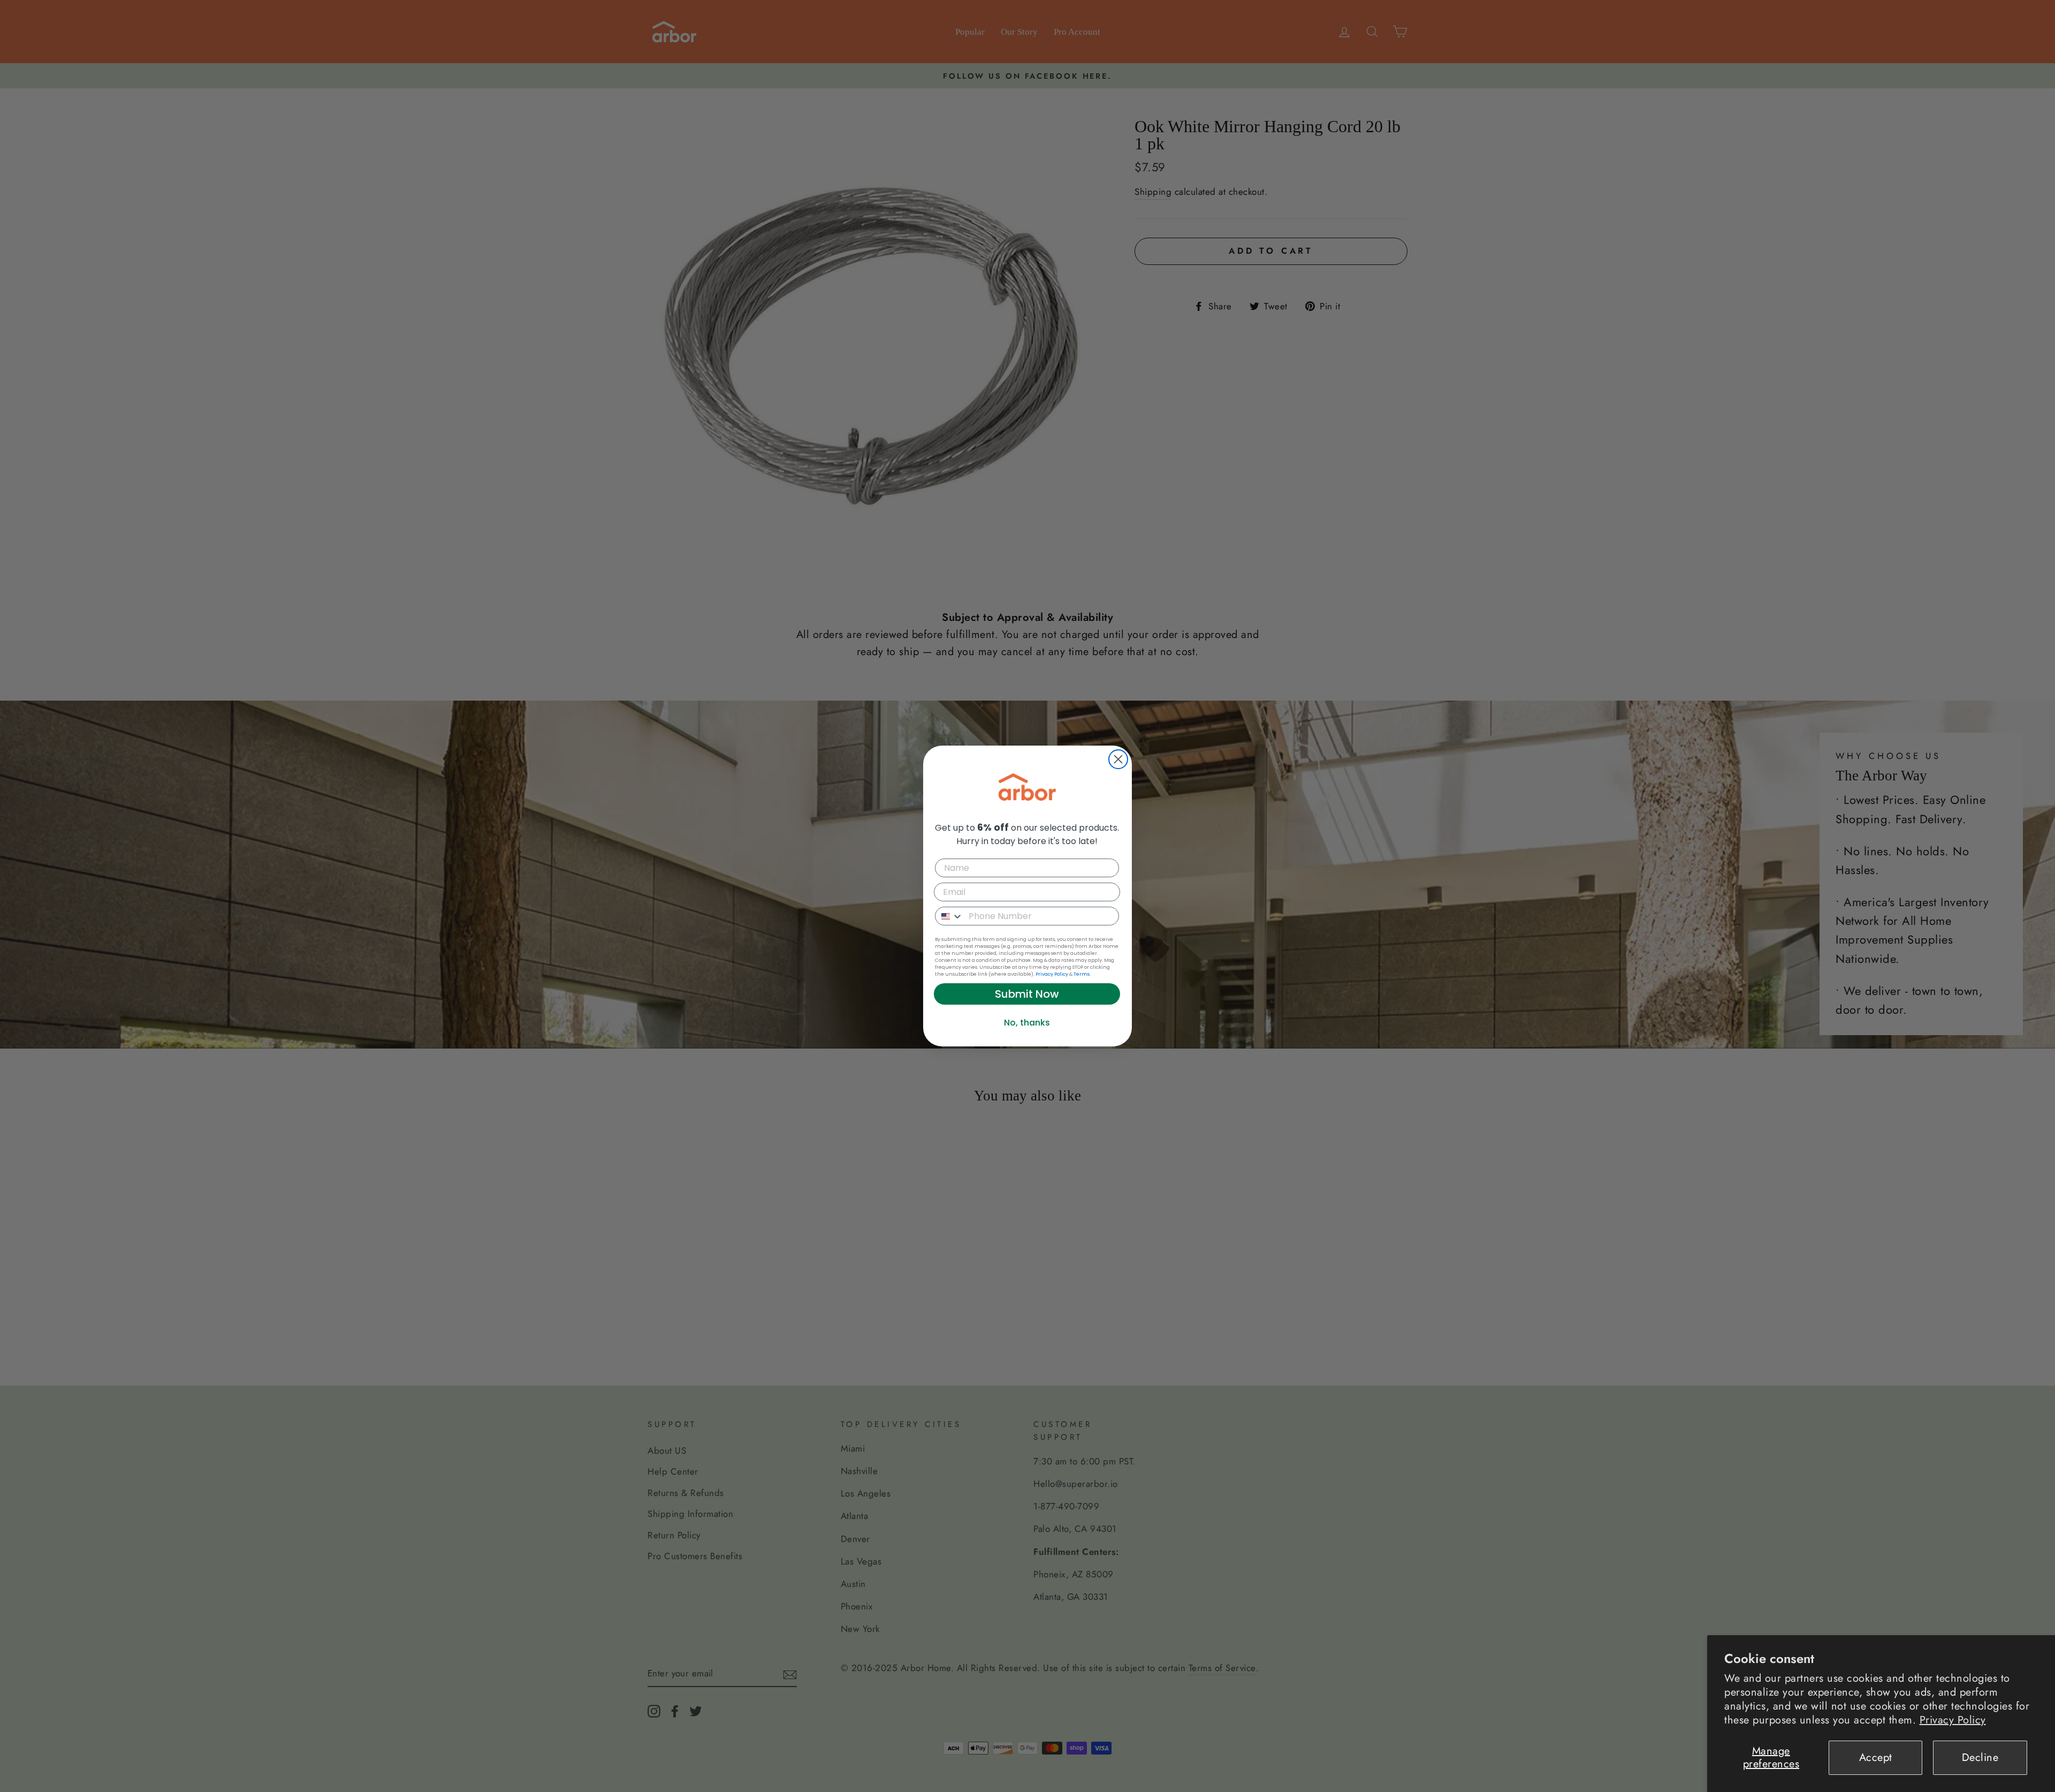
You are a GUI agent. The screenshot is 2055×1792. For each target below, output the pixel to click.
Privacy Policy (1953, 1720)
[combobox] (949, 916)
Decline (1980, 1757)
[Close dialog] (1118, 759)
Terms (1082, 974)
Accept (1876, 1757)
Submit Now (1027, 994)
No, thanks (1027, 1023)
